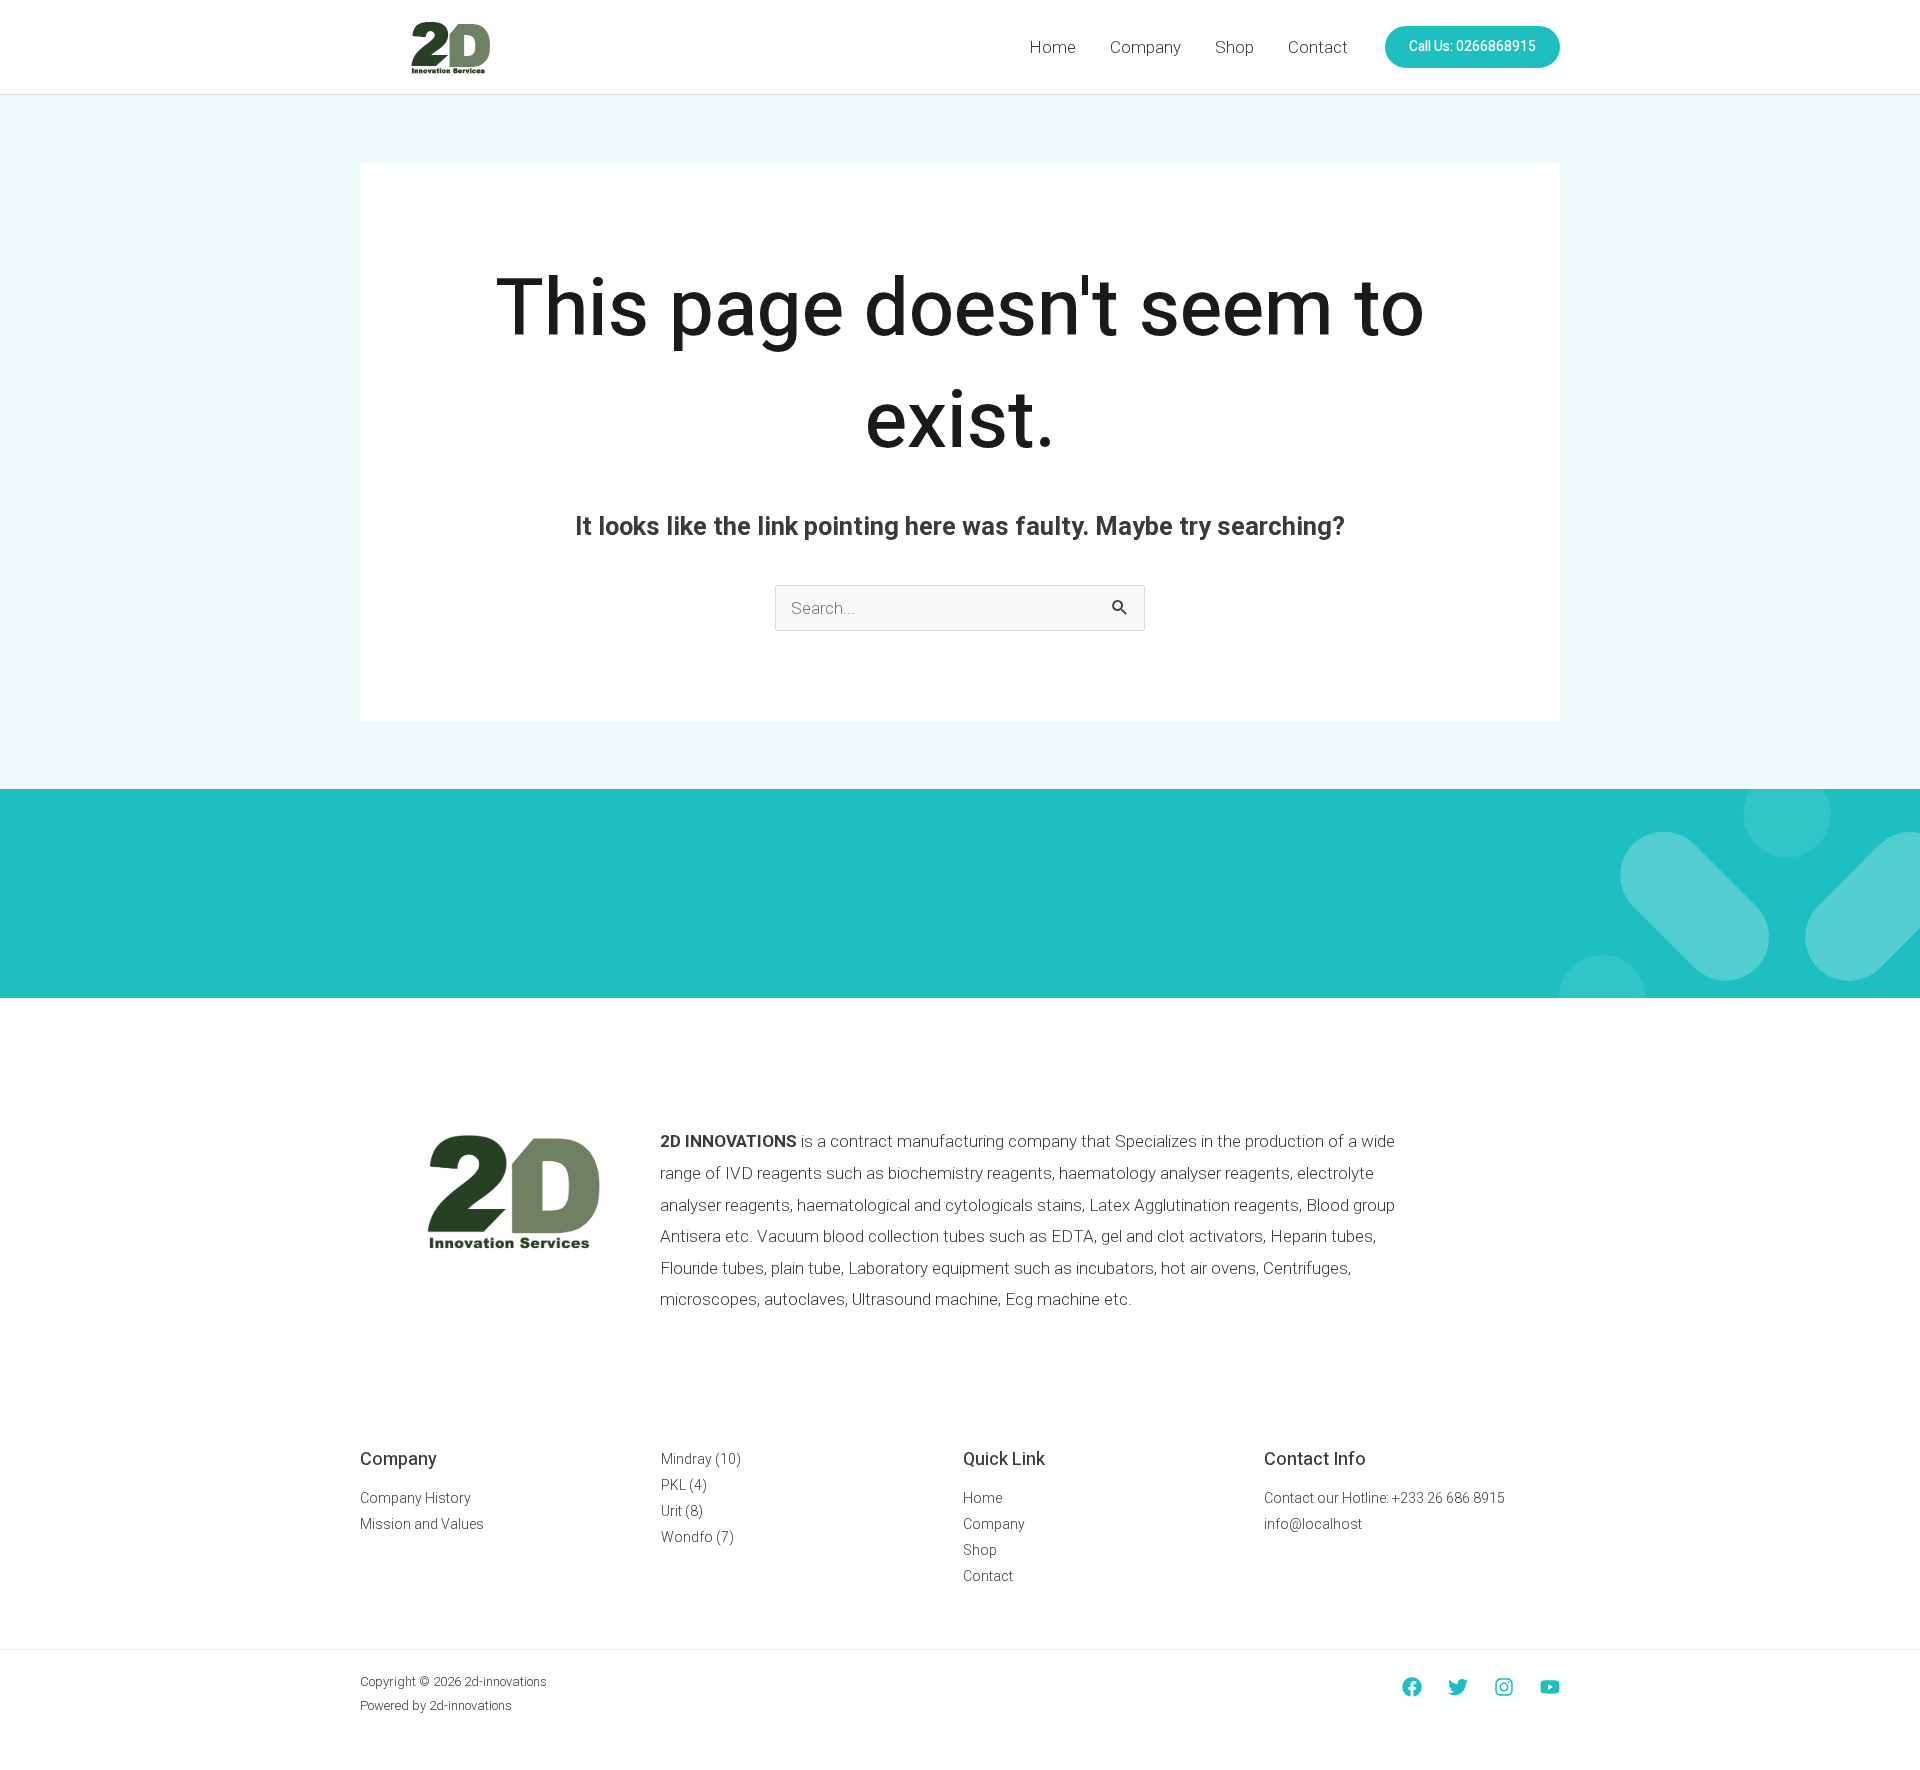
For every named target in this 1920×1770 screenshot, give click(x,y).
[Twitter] (1458, 1687)
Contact (1318, 47)
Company (1145, 47)
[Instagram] (1504, 1687)
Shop (1234, 47)
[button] (1472, 47)
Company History (415, 1498)
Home (1052, 47)
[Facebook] (1412, 1687)
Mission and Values (422, 1524)
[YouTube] (1550, 1687)
